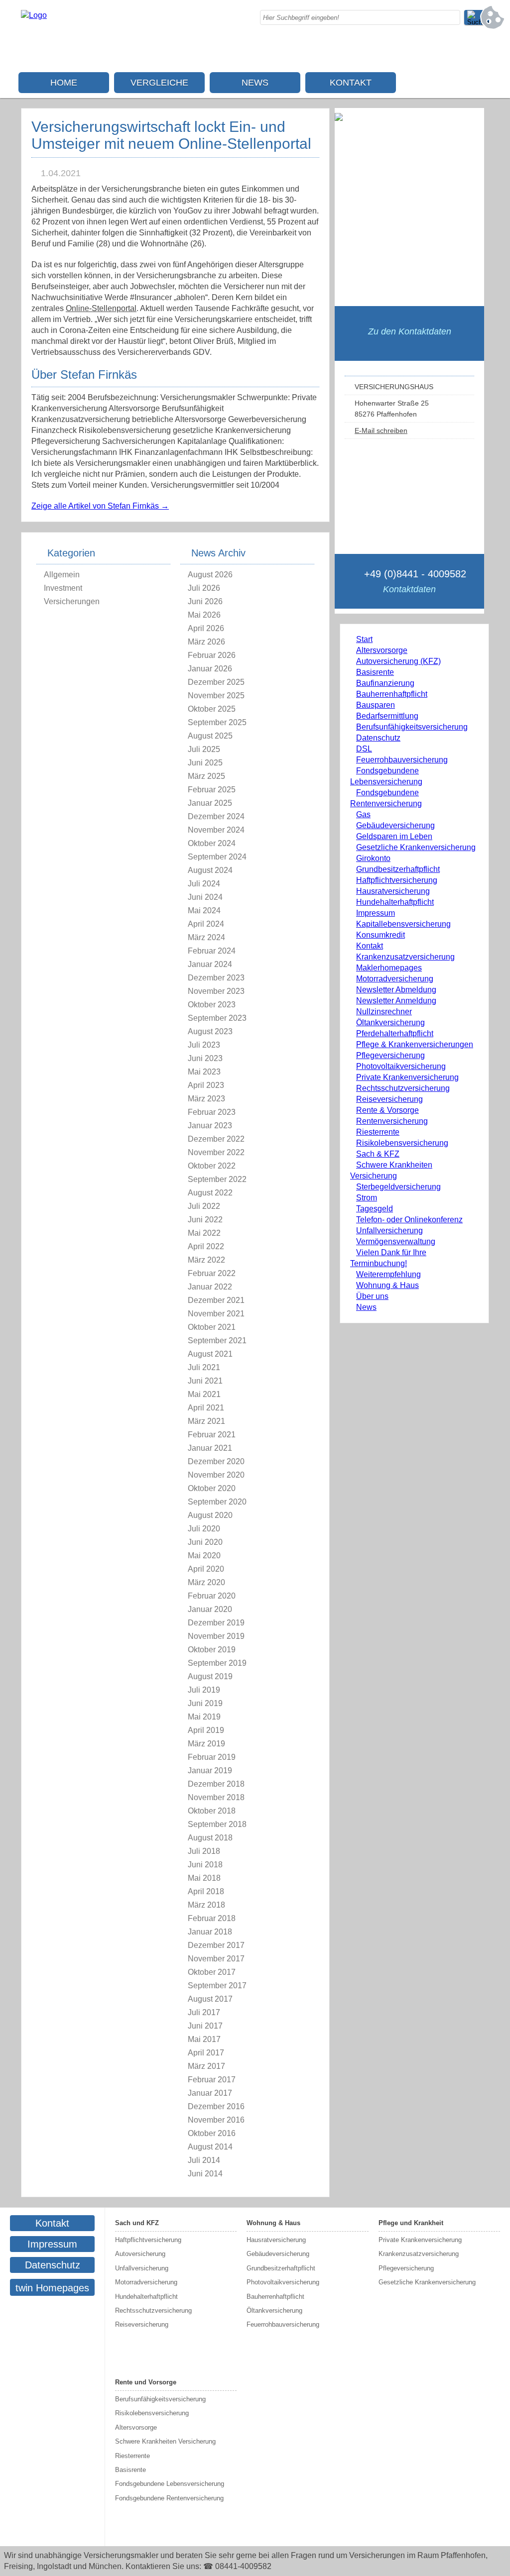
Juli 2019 (204, 1690)
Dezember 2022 (216, 1139)
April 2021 (206, 1408)
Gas (363, 814)
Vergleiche (159, 83)
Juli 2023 (204, 1045)
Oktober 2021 (212, 1327)
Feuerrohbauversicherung (402, 760)
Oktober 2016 (212, 2133)
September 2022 (217, 1179)
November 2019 (216, 1636)
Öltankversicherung (390, 1022)
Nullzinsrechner (384, 1012)
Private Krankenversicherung (407, 1077)
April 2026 (206, 628)
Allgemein (62, 575)
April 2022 (206, 1246)
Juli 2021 (204, 1367)
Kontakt (351, 83)
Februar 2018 (212, 1918)
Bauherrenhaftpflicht (392, 694)
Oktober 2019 (212, 1650)
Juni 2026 (205, 601)
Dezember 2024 (216, 816)
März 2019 (206, 1744)
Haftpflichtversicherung (397, 880)
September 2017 (217, 1986)
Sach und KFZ (137, 2223)
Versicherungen (72, 601)
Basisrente (375, 672)
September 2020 (217, 1502)
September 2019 (217, 1663)
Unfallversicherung (389, 1231)
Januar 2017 (210, 2093)
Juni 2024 (205, 897)
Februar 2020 (212, 1596)
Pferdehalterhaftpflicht (395, 1033)
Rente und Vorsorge (146, 2382)
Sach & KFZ (378, 1154)
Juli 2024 (204, 884)
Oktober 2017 (212, 1972)
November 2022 (216, 1152)
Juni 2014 (205, 2174)
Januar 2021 (210, 1448)
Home (64, 83)
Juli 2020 (204, 1529)
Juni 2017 (205, 2026)
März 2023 (206, 1099)
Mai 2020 (204, 1556)
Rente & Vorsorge (387, 1110)
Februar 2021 (212, 1435)
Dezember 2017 (216, 1945)
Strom (367, 1198)
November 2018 (216, 1797)
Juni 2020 (205, 1542)
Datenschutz (378, 738)
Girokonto (373, 858)
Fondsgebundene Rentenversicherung (169, 2498)
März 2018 (206, 1905)
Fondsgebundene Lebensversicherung (170, 2484)
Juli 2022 (204, 1206)
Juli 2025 (204, 749)
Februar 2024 (212, 951)
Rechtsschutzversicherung (403, 1088)
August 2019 (210, 1676)
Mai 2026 (204, 615)
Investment (63, 588)
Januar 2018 (210, 1932)
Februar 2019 (212, 1757)
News (255, 83)
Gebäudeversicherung (395, 825)
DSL (364, 749)
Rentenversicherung (392, 1121)
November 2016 (216, 2120)
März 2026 (206, 642)
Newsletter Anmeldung (396, 1001)
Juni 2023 (205, 1058)
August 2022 (210, 1193)
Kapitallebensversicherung (403, 924)
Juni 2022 (205, 1220)
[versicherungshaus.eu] (34, 15)
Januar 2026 (210, 669)
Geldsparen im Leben (394, 836)
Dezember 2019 (216, 1623)
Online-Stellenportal (101, 308)
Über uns (372, 1296)
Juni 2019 (205, 1703)
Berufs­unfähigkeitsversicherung (412, 727)
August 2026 (210, 575)
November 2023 (216, 991)
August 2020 (210, 1515)
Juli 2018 (204, 1851)
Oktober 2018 (212, 1811)
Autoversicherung (140, 2254)
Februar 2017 (212, 2080)
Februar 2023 (212, 1112)
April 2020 (206, 1569)
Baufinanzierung (385, 683)
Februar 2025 (212, 790)
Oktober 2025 (212, 709)
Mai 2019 (204, 1717)
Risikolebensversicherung (402, 1143)
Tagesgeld (375, 1209)
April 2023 (206, 1085)
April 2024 (206, 924)
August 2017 (210, 1999)
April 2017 (206, 2053)
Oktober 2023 (212, 1005)
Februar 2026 (212, 655)
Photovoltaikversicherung (401, 1066)
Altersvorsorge (382, 650)
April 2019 (206, 1730)
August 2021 (210, 1354)
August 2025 (210, 736)
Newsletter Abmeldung (396, 990)
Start (364, 639)
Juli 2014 (204, 2160)
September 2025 (217, 722)
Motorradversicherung (395, 979)
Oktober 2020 (212, 1488)
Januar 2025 (210, 803)
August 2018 (210, 1838)
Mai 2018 (204, 1878)
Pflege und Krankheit (411, 2223)
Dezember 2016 (216, 2106)
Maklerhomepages (389, 968)
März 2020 (206, 1582)
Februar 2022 (212, 1273)
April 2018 (206, 1891)
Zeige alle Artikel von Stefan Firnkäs (100, 506)
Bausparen (376, 705)
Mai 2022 (204, 1233)
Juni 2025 (205, 763)
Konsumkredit (381, 935)
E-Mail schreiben (381, 430)
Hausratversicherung (393, 891)
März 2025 (206, 776)
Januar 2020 (210, 1609)
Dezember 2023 (216, 978)
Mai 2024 (204, 911)
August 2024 (210, 870)
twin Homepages (52, 2288)
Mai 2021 (204, 1394)
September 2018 (217, 1824)
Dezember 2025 (216, 682)
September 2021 (217, 1341)
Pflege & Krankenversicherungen (415, 1044)
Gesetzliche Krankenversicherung (416, 847)
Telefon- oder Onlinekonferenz (409, 1220)
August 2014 (210, 2147)
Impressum (376, 913)
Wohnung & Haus (387, 1285)
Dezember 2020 (216, 1461)
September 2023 (217, 1018)
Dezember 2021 (216, 1300)
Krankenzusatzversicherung (405, 957)
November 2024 (216, 830)
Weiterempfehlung (388, 1274)
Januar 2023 (210, 1126)
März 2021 (206, 1421)
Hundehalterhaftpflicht (395, 902)
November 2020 (216, 1475)
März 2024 (206, 937)
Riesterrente (378, 1132)
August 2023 (210, 1031)
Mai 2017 (204, 2039)
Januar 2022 (210, 1287)
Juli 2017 (204, 2012)
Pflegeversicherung (390, 1055)
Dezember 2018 (216, 1784)
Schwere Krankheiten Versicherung (165, 2441)
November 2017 (216, 1959)
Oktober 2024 (212, 843)
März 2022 (206, 1260)
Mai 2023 (204, 1072)
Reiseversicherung (389, 1099)
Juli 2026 (204, 588)
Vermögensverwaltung (396, 1241)
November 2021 (216, 1314)
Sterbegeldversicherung (398, 1187)
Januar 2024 (210, 964)
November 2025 (216, 696)
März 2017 (206, 2066)
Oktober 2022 (212, 1166)
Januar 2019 (210, 1771)
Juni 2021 (205, 1381)
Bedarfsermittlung (387, 716)
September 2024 (217, 857)
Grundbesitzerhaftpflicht (398, 869)
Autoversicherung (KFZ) (398, 661)
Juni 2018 (205, 1865)
